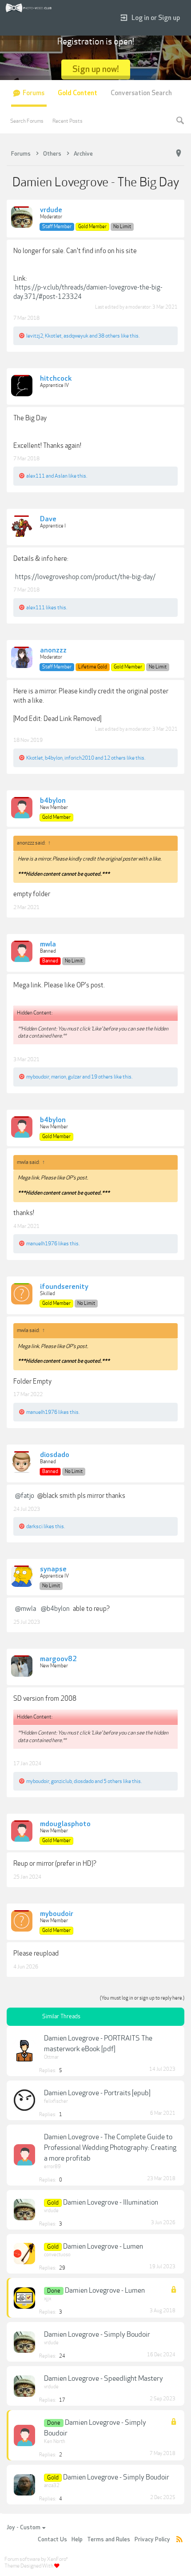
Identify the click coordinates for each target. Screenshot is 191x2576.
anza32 (52, 2485)
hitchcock (56, 379)
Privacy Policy (152, 2540)
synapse (53, 1570)
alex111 (36, 476)
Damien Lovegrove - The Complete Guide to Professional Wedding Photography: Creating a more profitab (110, 2148)
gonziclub (62, 1781)
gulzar (75, 1077)
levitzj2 (35, 336)
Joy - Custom (24, 2528)
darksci (34, 1526)
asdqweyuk (76, 336)
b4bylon (54, 758)
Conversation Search (141, 93)
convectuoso (57, 2255)
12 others (115, 758)
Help (77, 2540)
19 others (102, 1077)
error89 (52, 2167)
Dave (48, 519)
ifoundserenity (64, 1287)
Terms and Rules (109, 2540)
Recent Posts (68, 121)
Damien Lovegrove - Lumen (103, 2246)
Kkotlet (53, 336)
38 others (109, 336)
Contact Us (52, 2540)
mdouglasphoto (65, 1824)
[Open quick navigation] (179, 153)
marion (59, 1077)
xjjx (48, 2299)
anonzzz (53, 651)
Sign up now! (96, 69)
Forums (34, 93)
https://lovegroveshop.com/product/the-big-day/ (85, 577)
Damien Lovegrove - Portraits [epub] (97, 2093)
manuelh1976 (42, 1244)
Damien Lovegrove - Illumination (111, 2202)
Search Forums (27, 121)
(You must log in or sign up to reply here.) (142, 1998)
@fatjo (25, 1496)
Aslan (61, 476)
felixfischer (56, 2101)
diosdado (55, 1455)
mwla (48, 945)
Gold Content (78, 93)
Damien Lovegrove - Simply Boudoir (97, 2334)
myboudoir (38, 1077)
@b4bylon (55, 1609)
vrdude (51, 210)
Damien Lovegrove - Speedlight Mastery (103, 2379)
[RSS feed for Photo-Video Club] (179, 2540)
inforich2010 (79, 758)
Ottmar (51, 2057)
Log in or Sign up (156, 18)
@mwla (26, 1609)
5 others (113, 1781)
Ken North (55, 2441)
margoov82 (58, 1659)
